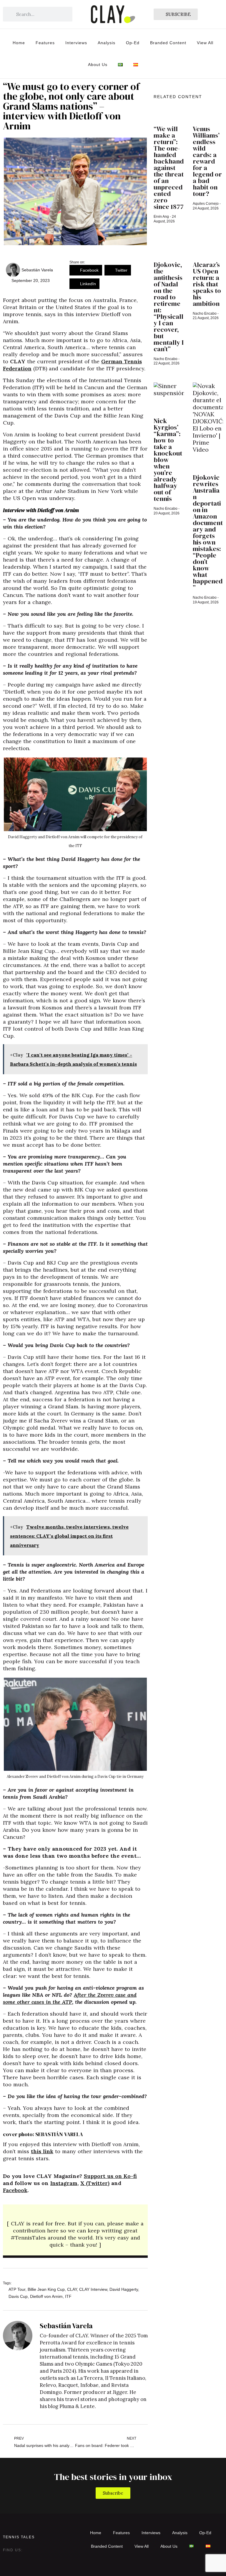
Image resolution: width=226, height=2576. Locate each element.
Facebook (15, 2190)
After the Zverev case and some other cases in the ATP (70, 1998)
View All (205, 43)
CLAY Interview (93, 2289)
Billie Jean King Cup (46, 2289)
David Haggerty (124, 2289)
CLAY (72, 2289)
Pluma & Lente (77, 2406)
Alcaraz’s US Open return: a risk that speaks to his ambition (207, 284)
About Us (98, 65)
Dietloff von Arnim (46, 2296)
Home (19, 43)
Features (45, 43)
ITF (68, 2296)
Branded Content (168, 43)
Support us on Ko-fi (110, 2176)
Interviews (76, 43)
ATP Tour (17, 2289)
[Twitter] (19, 2559)
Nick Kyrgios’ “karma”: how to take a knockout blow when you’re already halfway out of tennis (168, 460)
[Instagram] (8, 2559)
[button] (86, 270)
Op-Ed (133, 43)
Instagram (64, 2183)
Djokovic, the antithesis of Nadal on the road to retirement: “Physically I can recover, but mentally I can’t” (169, 307)
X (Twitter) (95, 2183)
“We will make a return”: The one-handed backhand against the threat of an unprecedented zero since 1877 (169, 168)
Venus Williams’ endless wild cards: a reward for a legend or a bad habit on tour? (207, 161)
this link (42, 2151)
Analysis (107, 43)
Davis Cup (18, 2296)
